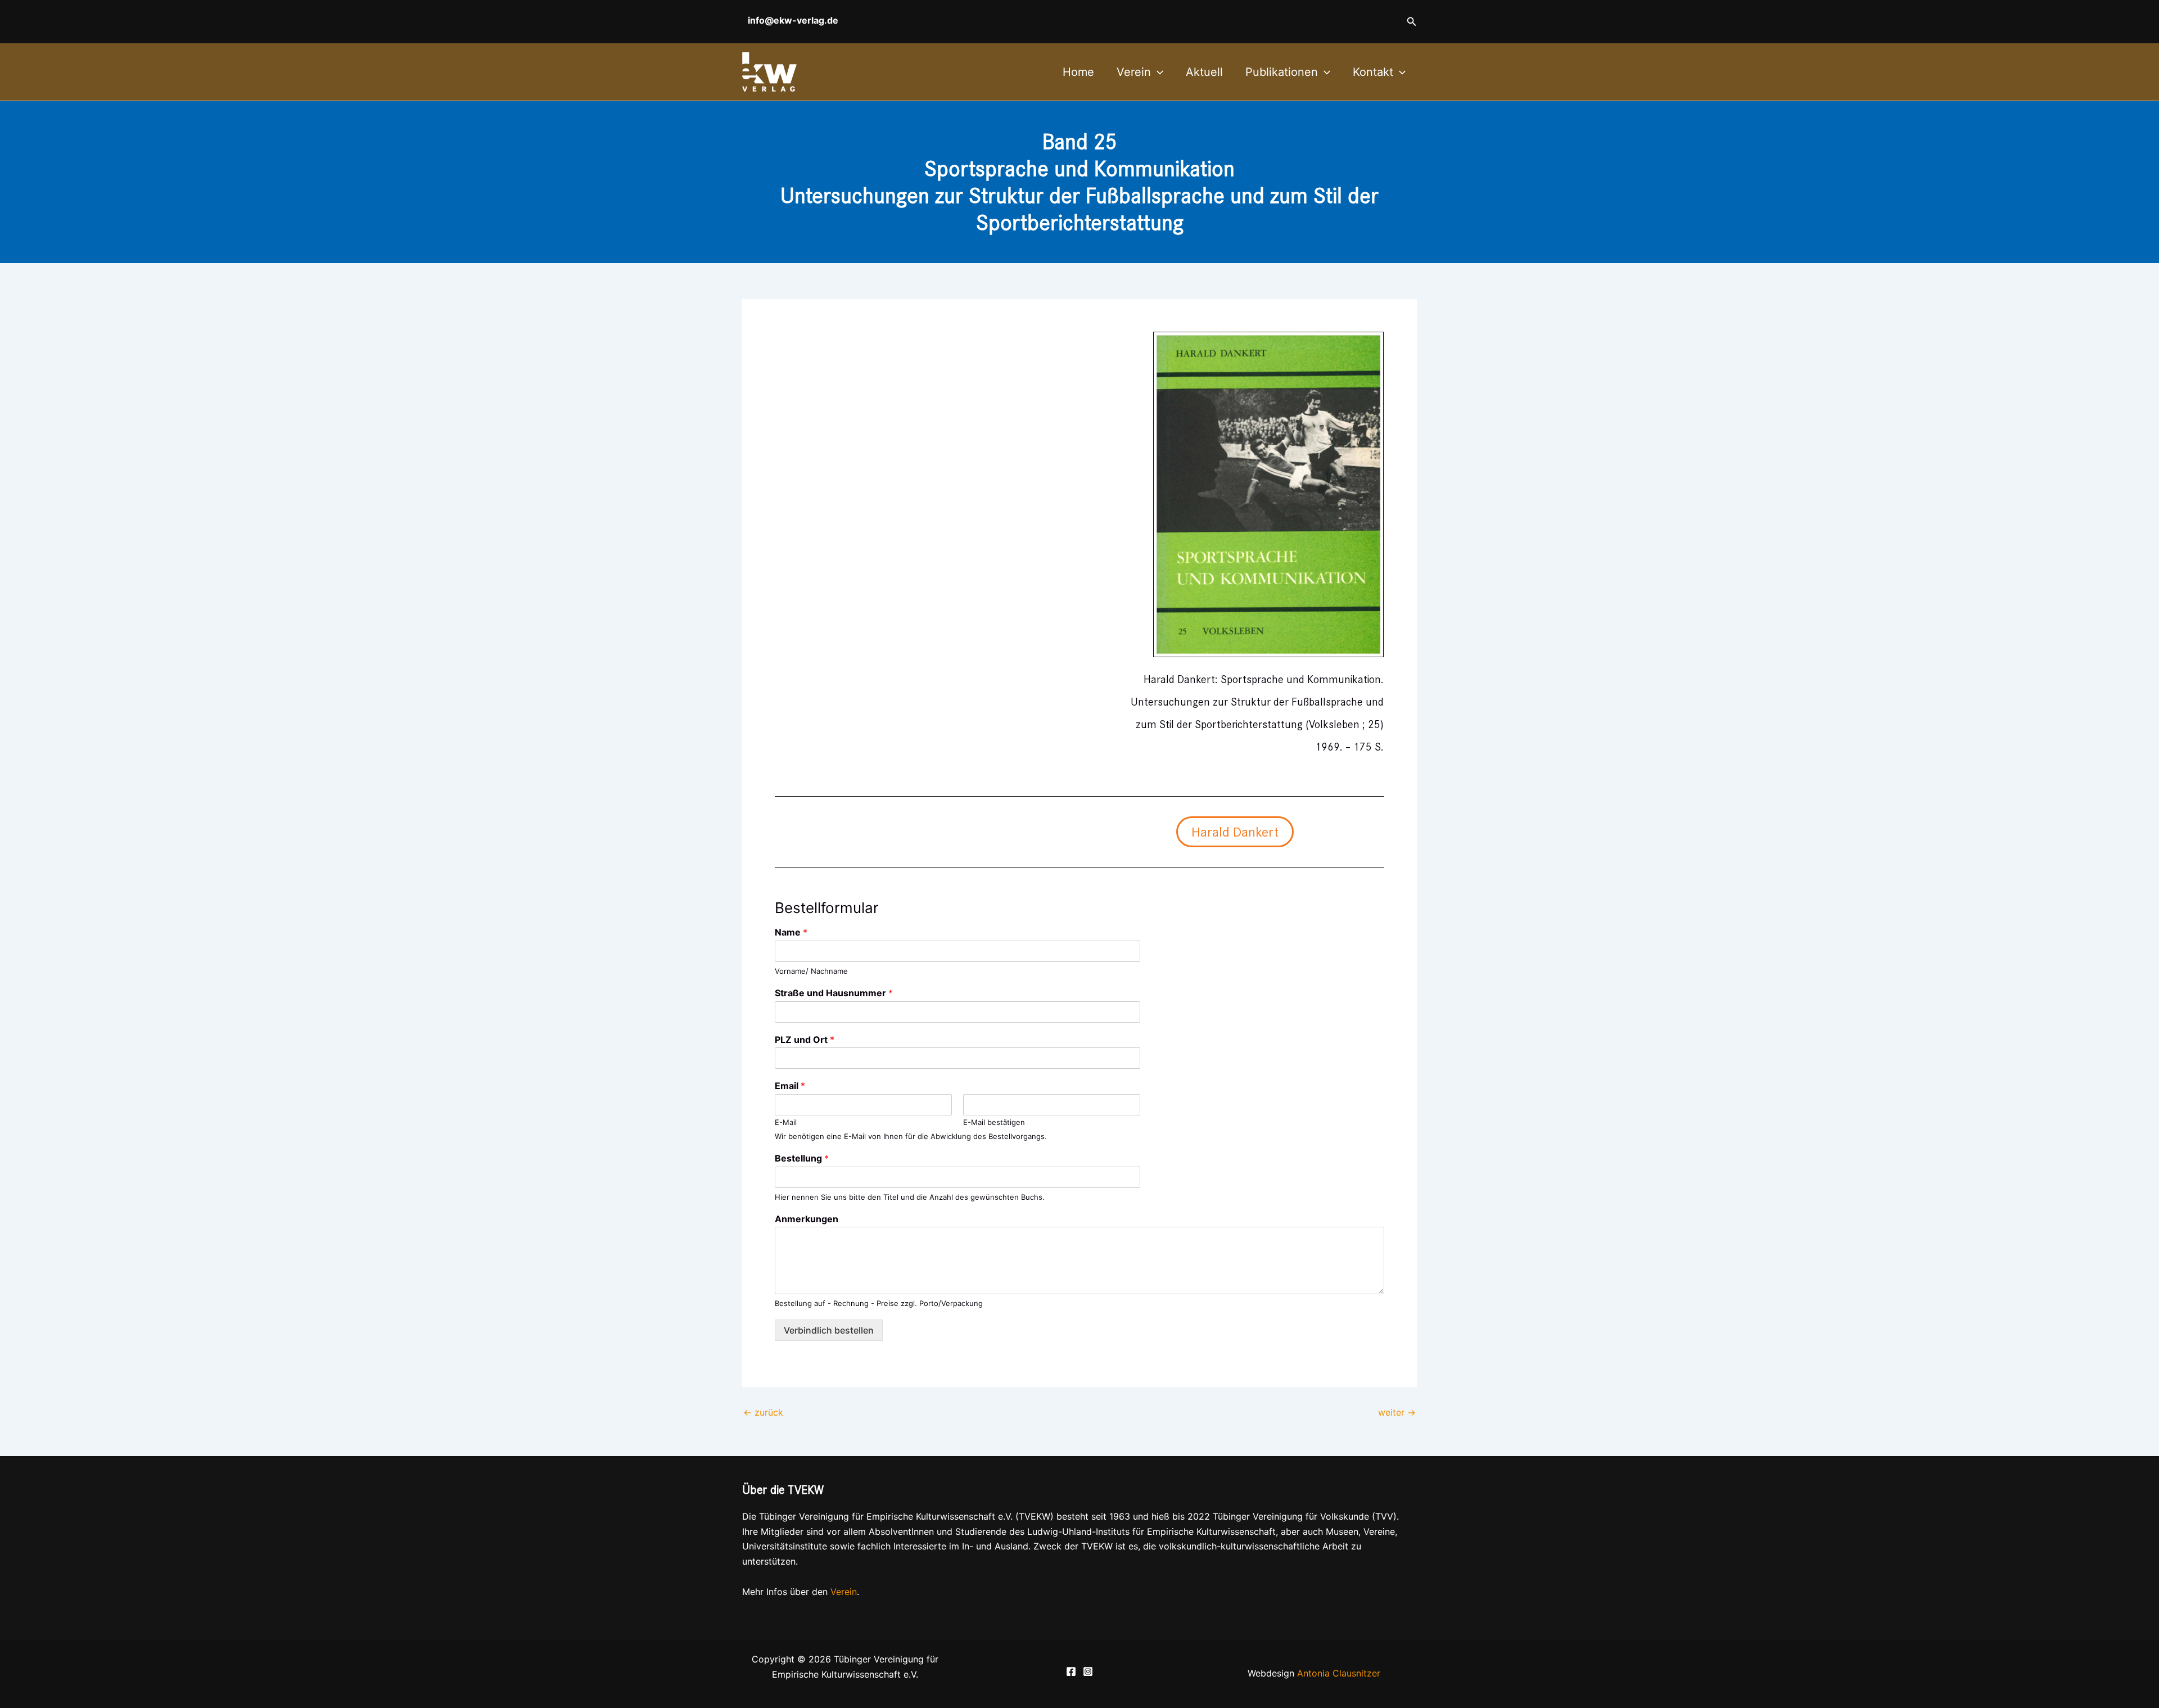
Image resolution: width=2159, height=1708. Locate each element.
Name (791, 932)
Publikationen (1282, 72)
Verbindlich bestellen (829, 1330)
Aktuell (1204, 72)
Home (1078, 72)
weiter (1397, 1412)
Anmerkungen (807, 1219)
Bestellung (802, 1158)
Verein (1134, 72)
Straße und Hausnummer (834, 993)
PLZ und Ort (805, 1040)
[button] (1412, 22)
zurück (763, 1412)
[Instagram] (1088, 1671)
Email (790, 1086)
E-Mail (786, 1122)
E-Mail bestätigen (994, 1122)
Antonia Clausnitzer (1339, 1673)
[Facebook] (1071, 1671)
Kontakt (1373, 72)
